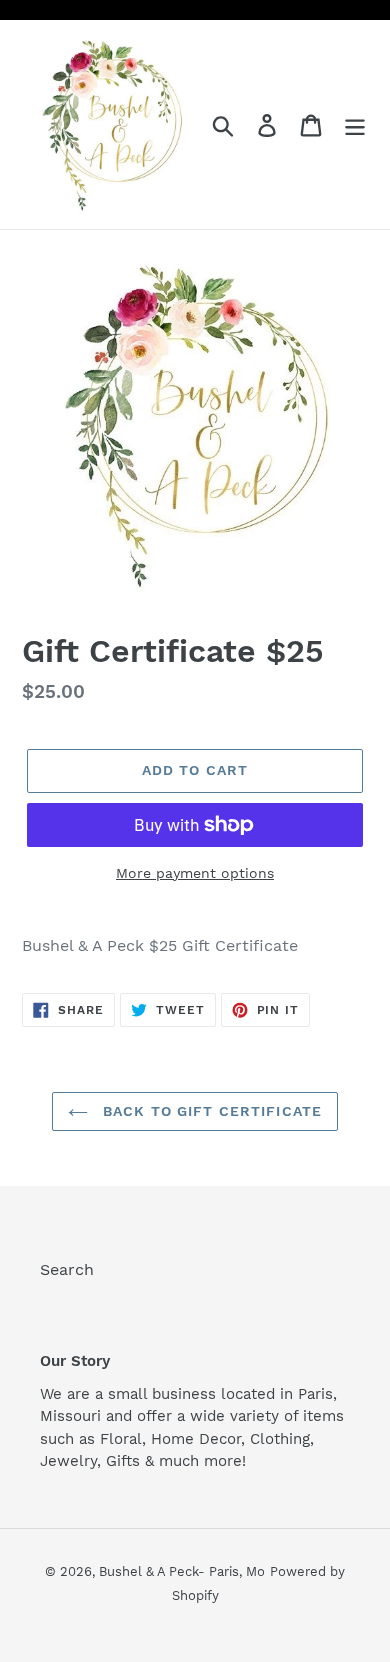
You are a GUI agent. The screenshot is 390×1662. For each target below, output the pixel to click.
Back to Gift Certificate (210, 1111)
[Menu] (355, 124)
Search (67, 1269)
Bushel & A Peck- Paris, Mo (182, 1571)
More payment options (195, 873)
